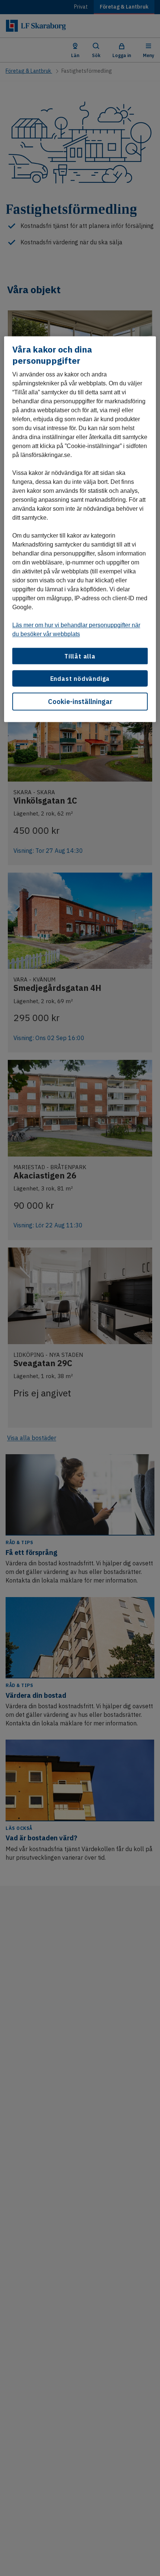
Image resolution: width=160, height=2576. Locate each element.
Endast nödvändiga (80, 678)
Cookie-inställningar (80, 702)
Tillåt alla (80, 656)
